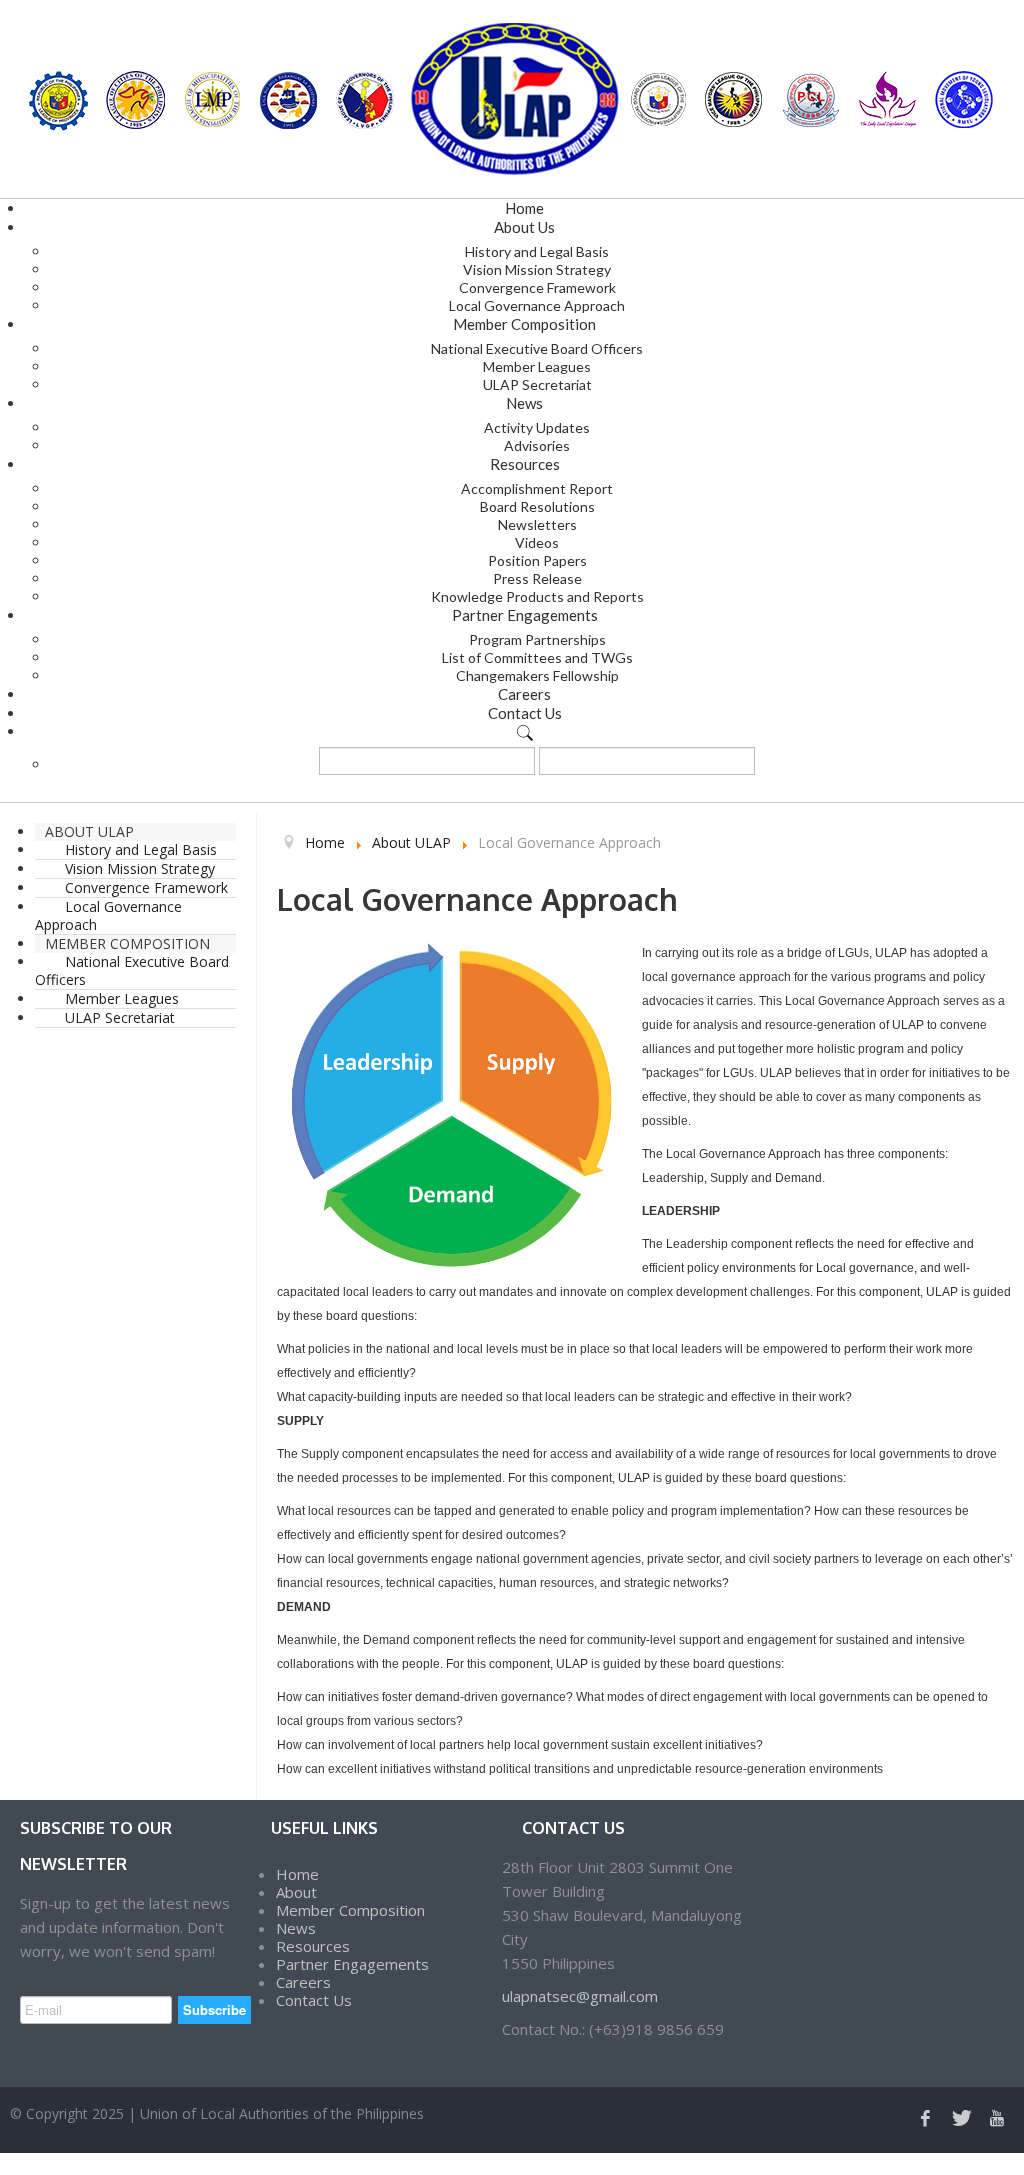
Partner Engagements (352, 1964)
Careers (303, 1982)
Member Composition (350, 1910)
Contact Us (314, 2000)
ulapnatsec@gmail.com (580, 1996)
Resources (313, 1946)
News (296, 1928)
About (296, 1892)
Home (297, 1874)
